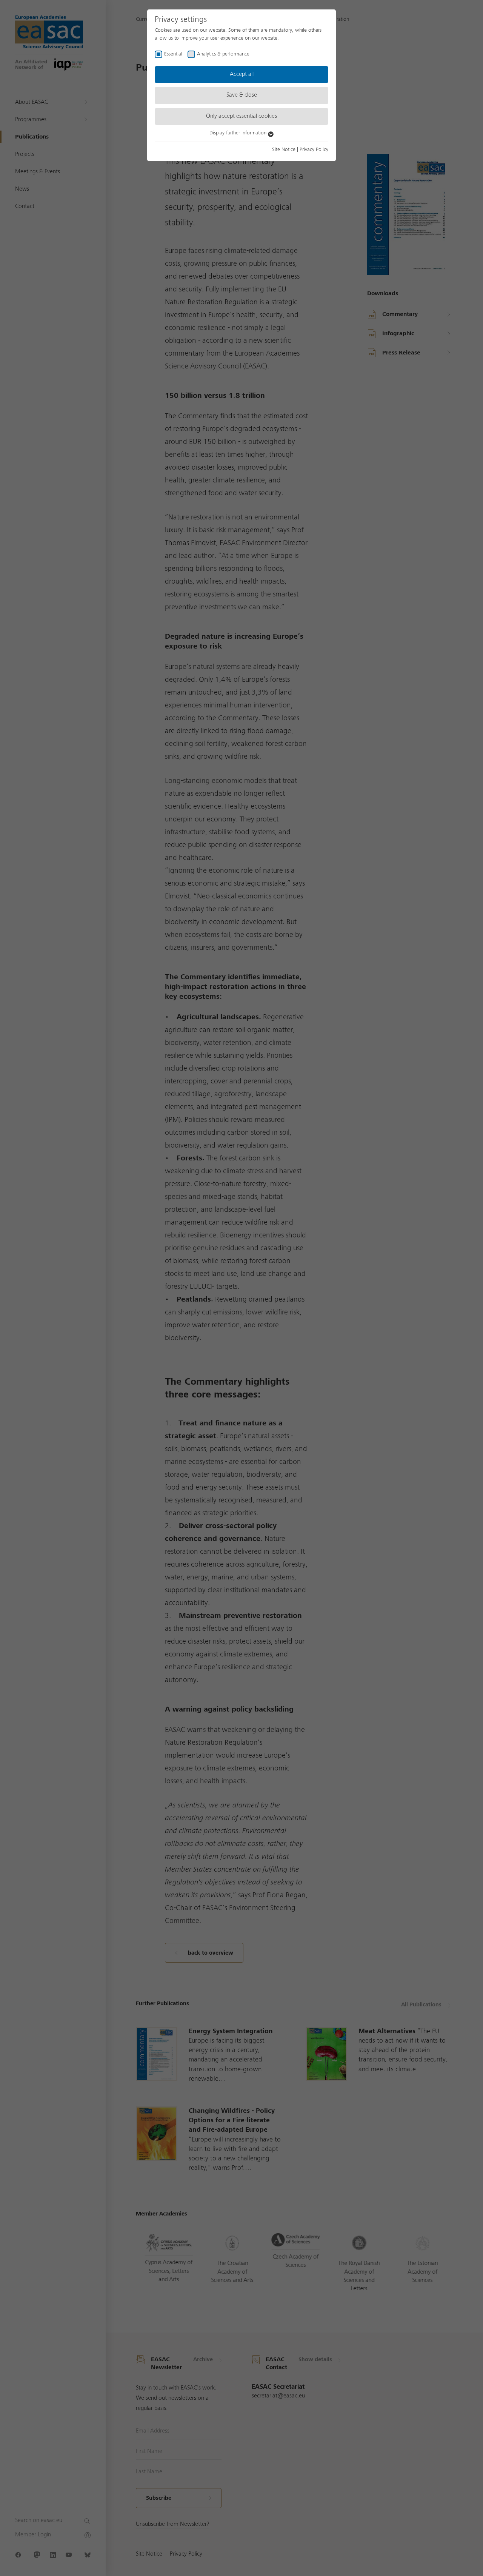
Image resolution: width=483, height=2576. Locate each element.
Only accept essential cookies (241, 116)
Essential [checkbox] (173, 54)
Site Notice (284, 149)
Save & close (242, 95)
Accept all (242, 74)
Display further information (239, 133)
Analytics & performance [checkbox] (223, 54)
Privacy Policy (314, 149)
